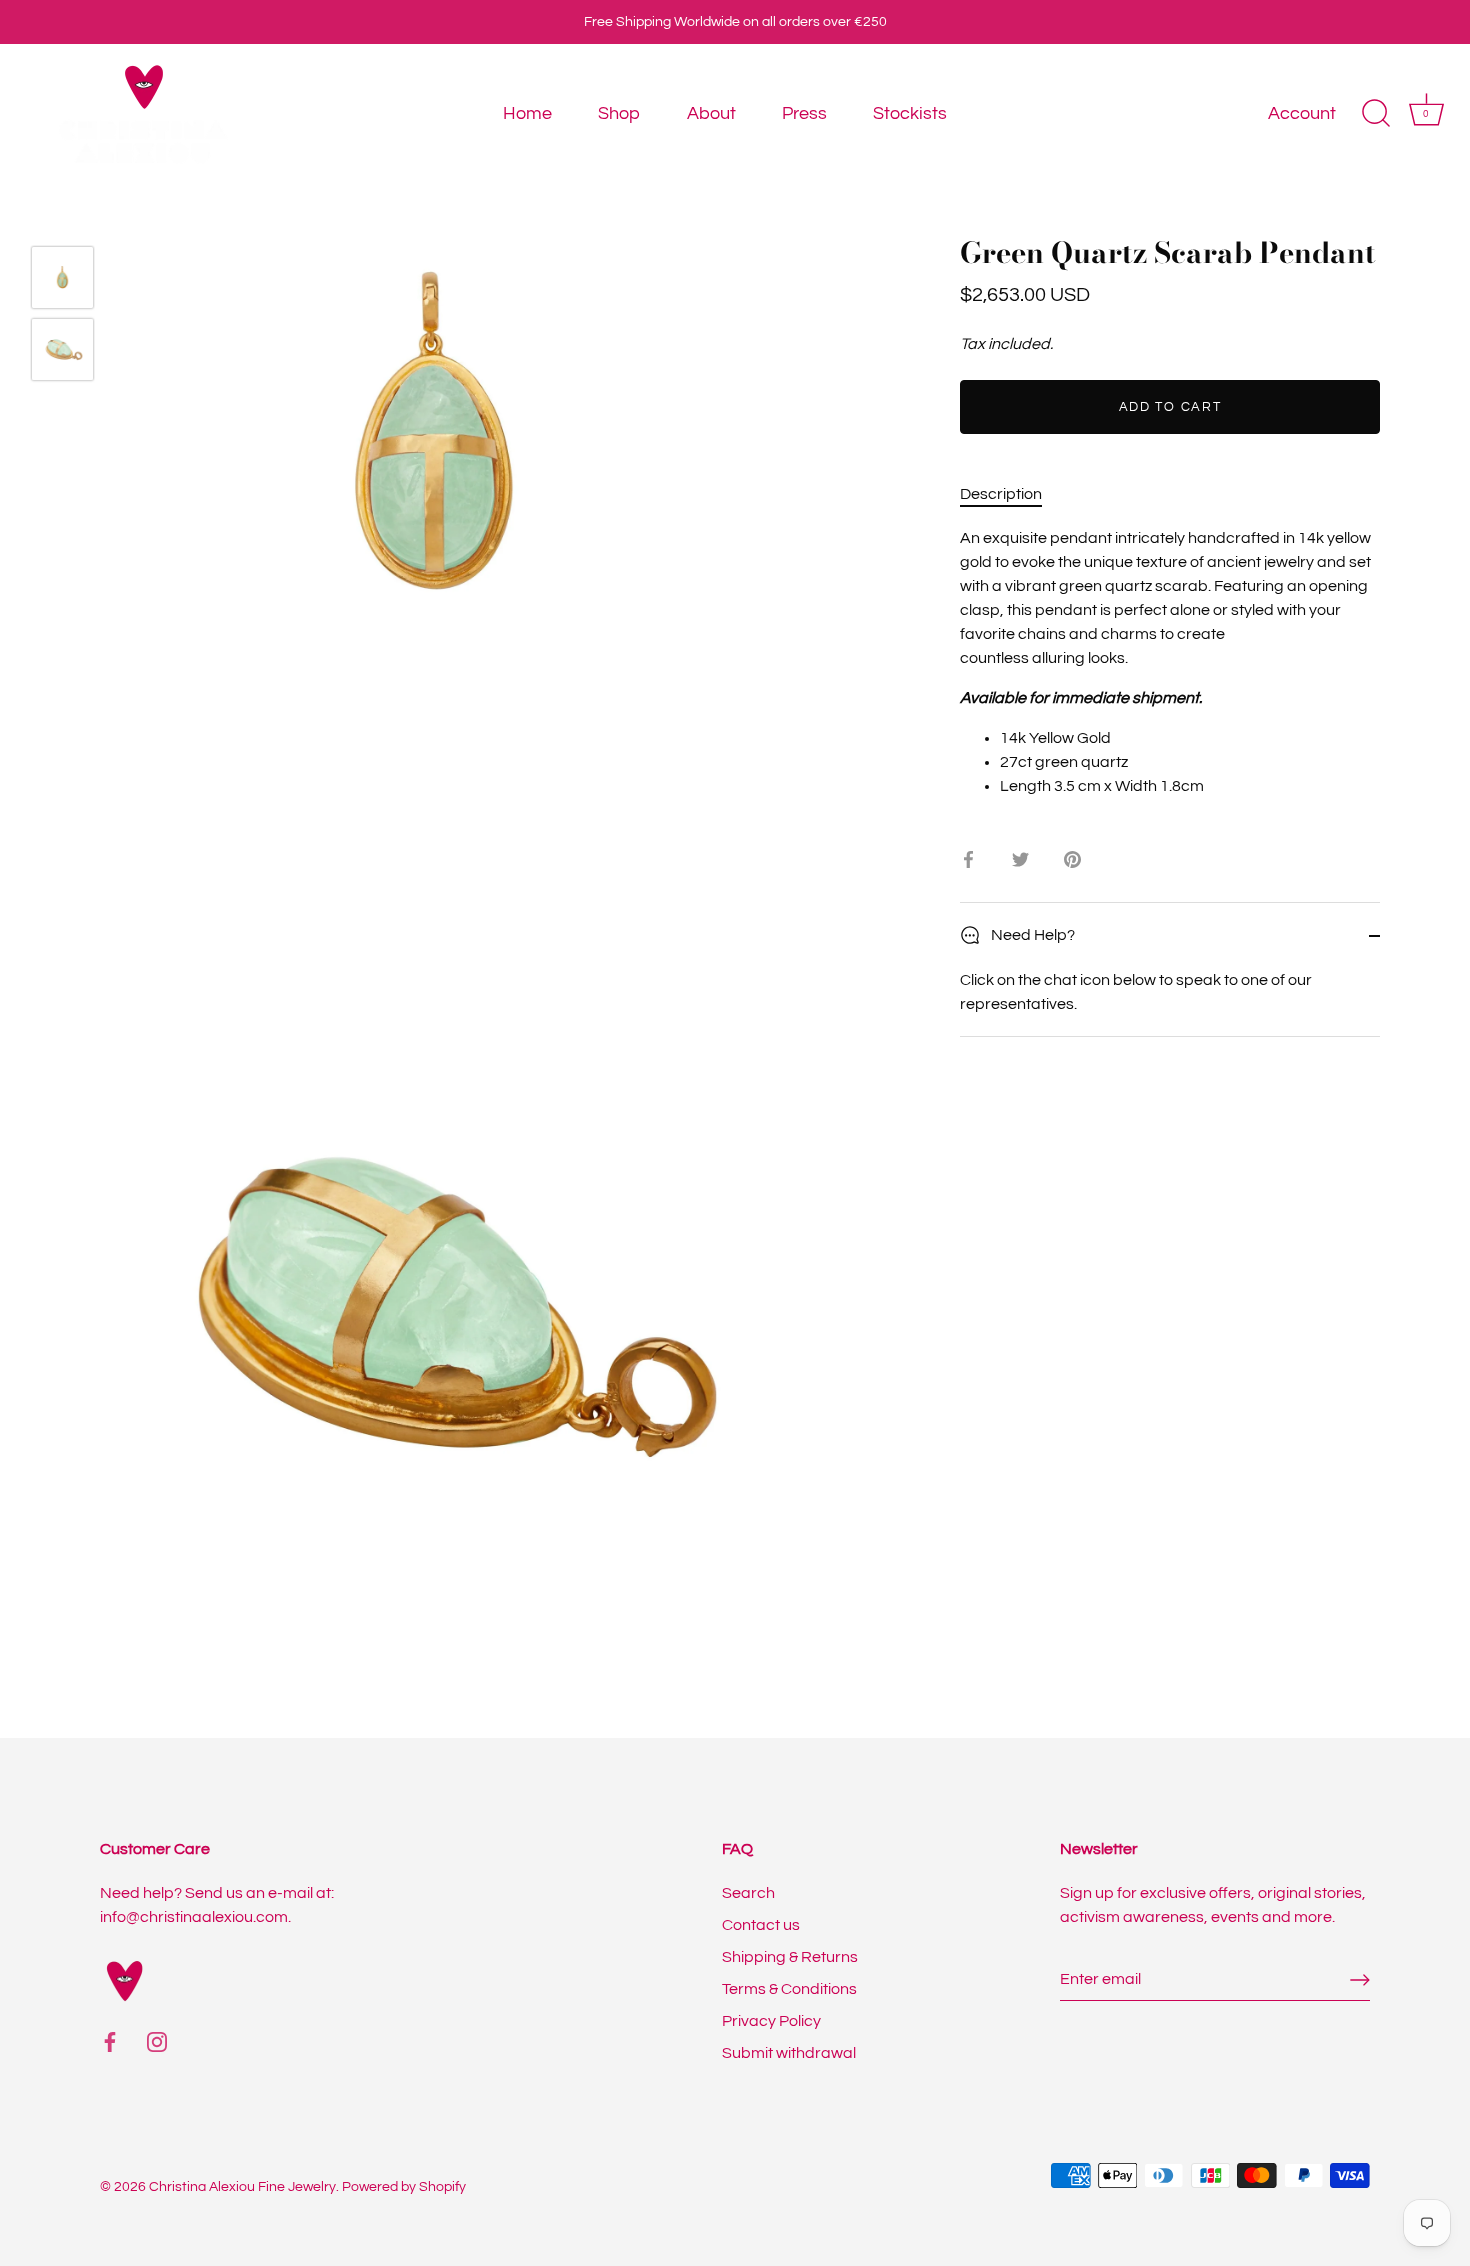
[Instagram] (157, 2041)
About (711, 113)
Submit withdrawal (789, 2053)
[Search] (1376, 114)
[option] (62, 281)
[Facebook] (110, 2041)
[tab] (1011, 494)
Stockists (910, 113)
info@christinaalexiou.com (194, 1917)
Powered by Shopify (404, 2187)
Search (748, 1893)
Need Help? (1031, 935)
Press (804, 113)
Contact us (761, 1925)
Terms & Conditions (789, 1989)
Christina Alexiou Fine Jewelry (242, 2187)
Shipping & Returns (790, 1957)
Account (1302, 113)
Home (527, 113)
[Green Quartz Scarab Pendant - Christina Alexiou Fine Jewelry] (62, 277)
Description (1001, 494)
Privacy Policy (771, 2021)
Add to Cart (1170, 407)
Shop (619, 113)
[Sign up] (1360, 1980)
